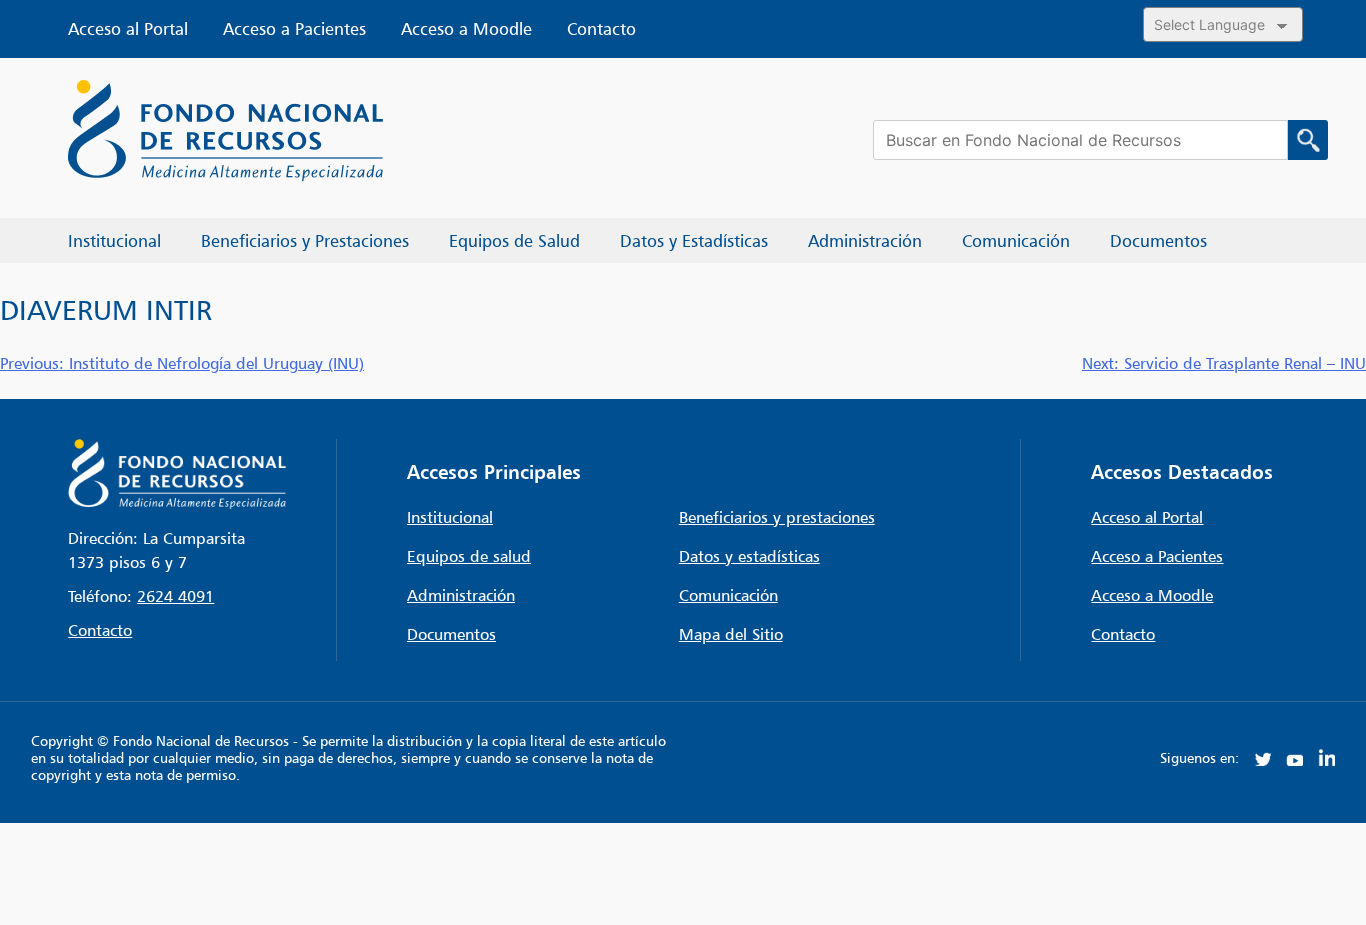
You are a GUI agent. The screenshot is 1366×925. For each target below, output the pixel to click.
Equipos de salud (469, 556)
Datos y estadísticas (749, 556)
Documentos (451, 634)
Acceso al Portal (128, 29)
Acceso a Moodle (466, 29)
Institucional (450, 517)
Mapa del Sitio (731, 634)
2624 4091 (175, 596)
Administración (461, 595)
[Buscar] (1308, 140)
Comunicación (728, 595)
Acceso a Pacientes (294, 29)
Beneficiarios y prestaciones (777, 517)
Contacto (601, 29)
